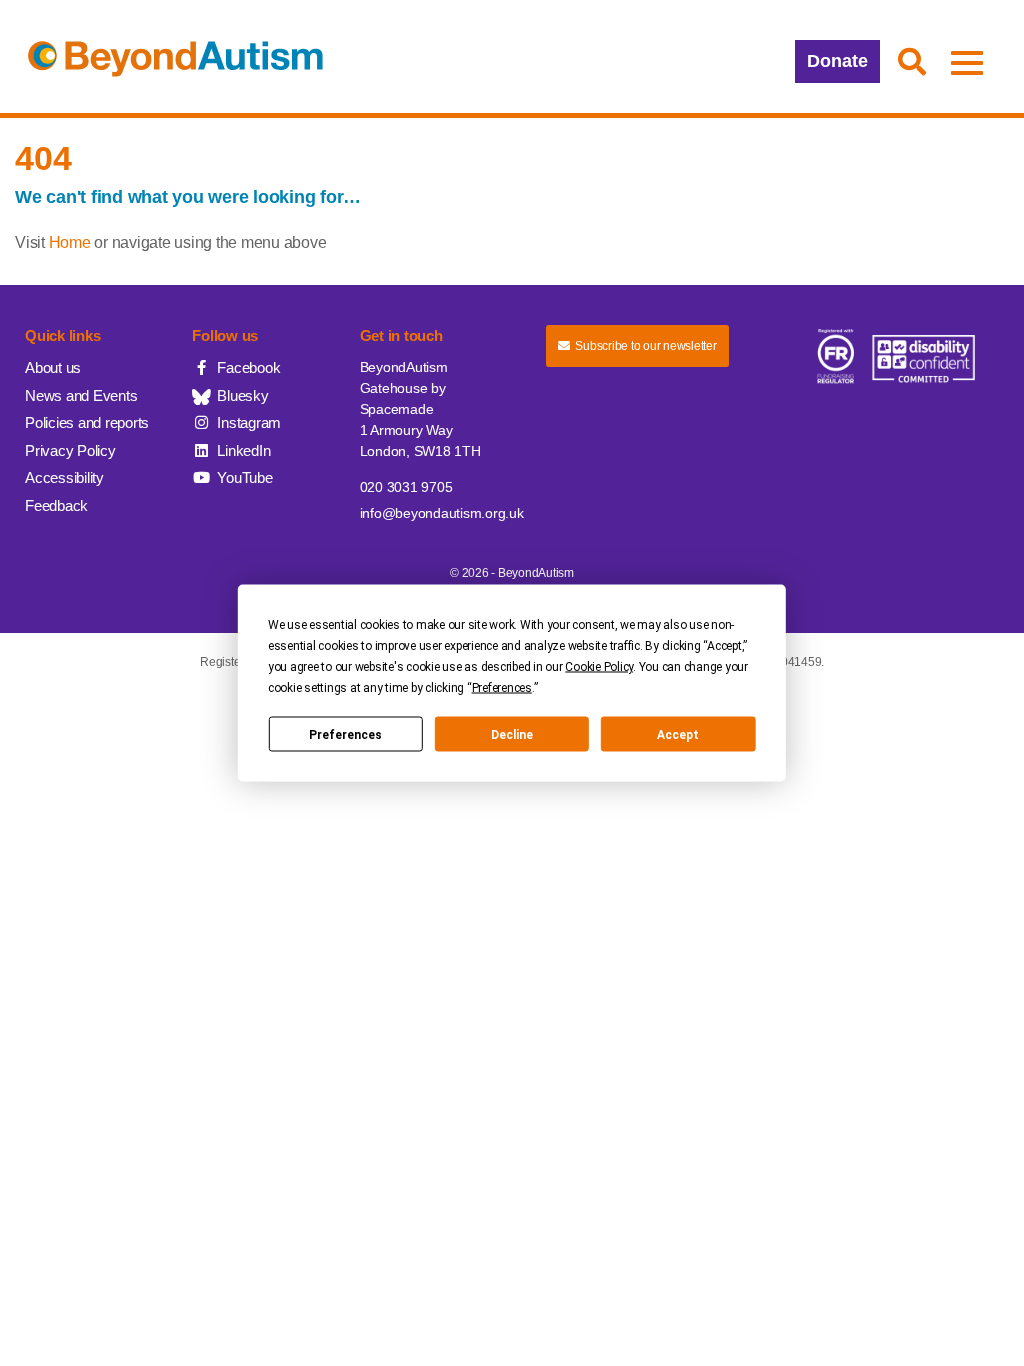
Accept (678, 734)
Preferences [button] (502, 688)
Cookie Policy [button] (599, 667)
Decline (512, 734)
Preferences (345, 734)
